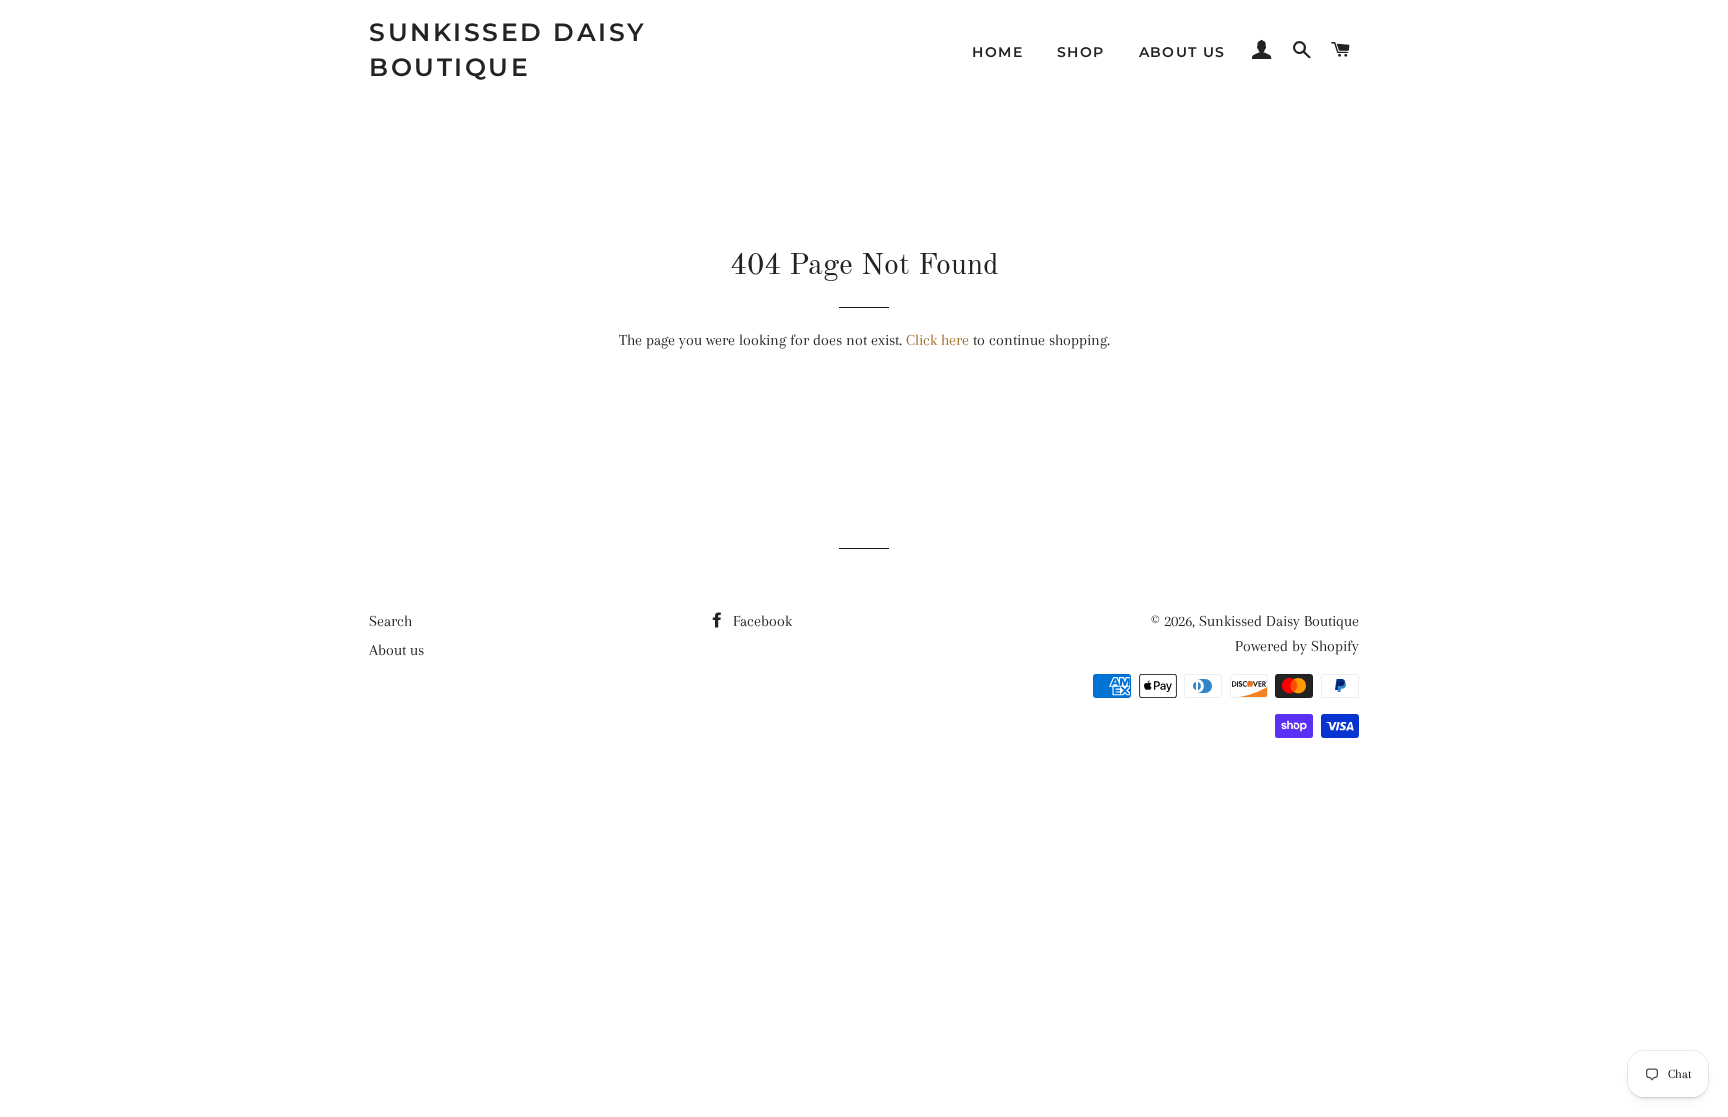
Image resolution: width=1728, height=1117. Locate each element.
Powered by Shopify (1297, 646)
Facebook (760, 621)
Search (390, 621)
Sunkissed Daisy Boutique (508, 49)
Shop (1081, 52)
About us (1182, 52)
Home (997, 52)
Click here (937, 340)
